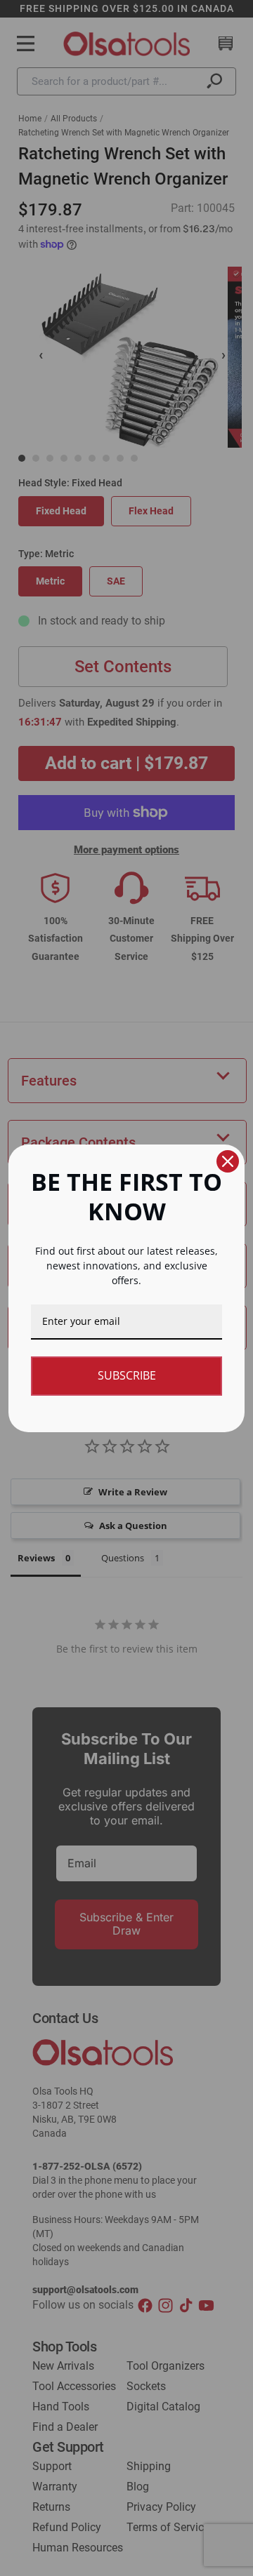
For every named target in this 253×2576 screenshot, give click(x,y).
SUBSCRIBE (127, 1375)
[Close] (228, 1161)
